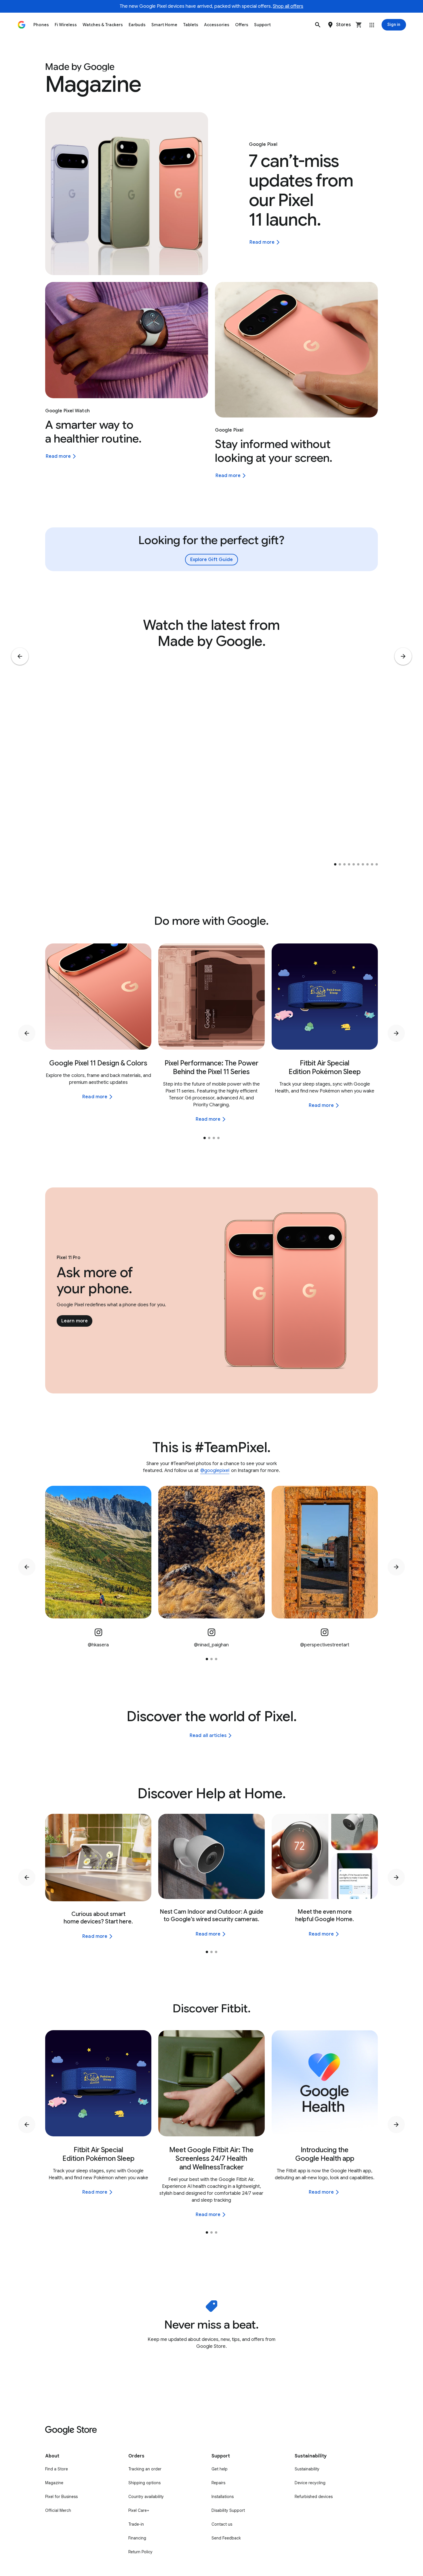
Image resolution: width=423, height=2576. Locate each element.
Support (262, 25)
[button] (318, 25)
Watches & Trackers (103, 25)
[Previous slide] (20, 656)
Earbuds (137, 25)
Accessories (217, 25)
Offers (242, 25)
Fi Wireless (66, 25)
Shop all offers (288, 6)
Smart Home (164, 25)
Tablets (191, 25)
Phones (41, 25)
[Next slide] (403, 656)
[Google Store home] (22, 25)
